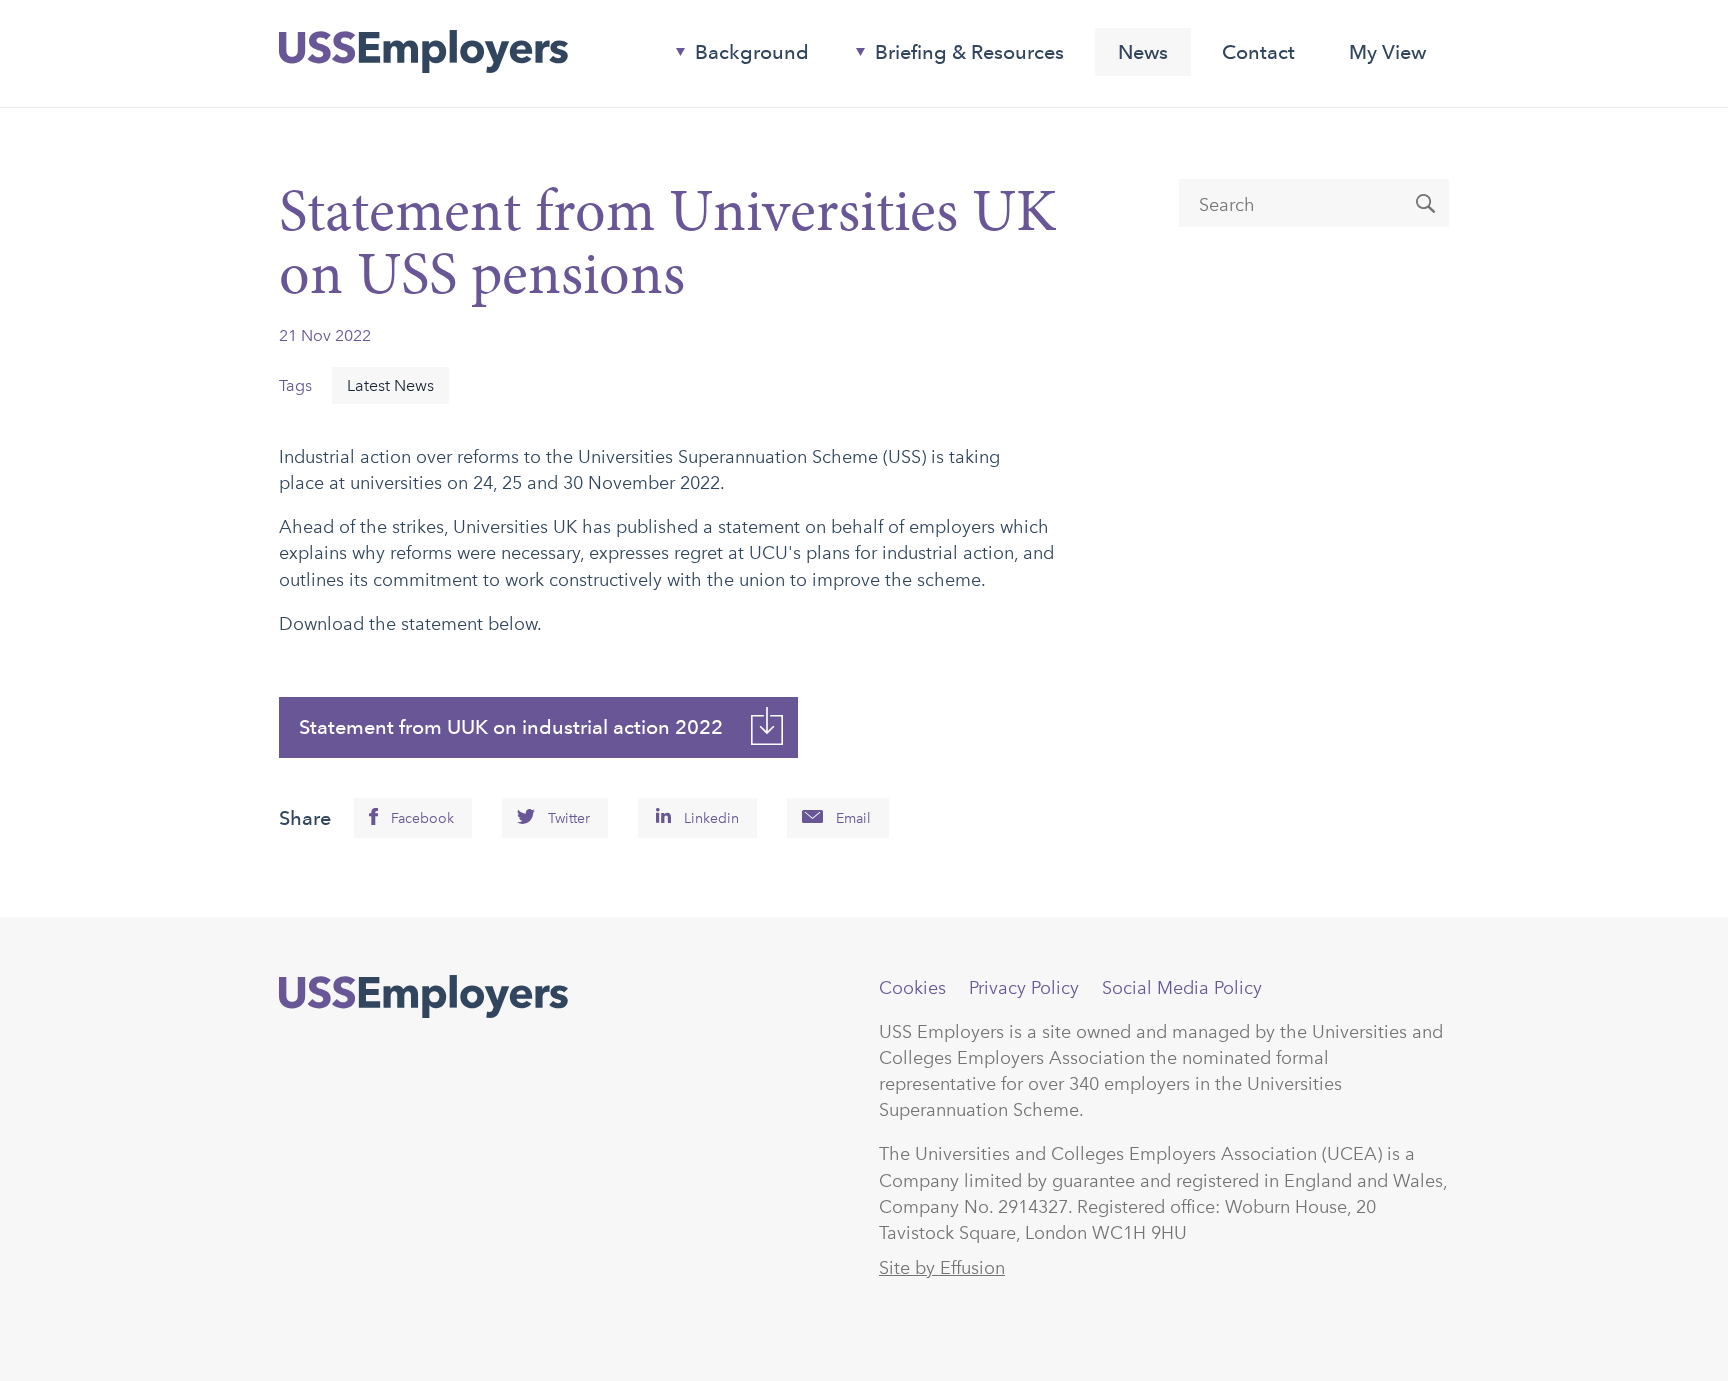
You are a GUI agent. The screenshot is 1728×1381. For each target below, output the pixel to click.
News (1143, 52)
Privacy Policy (1024, 988)
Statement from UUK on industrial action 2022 (511, 727)
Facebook (422, 818)
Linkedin (711, 818)
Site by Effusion (942, 1268)
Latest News (390, 385)
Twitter (569, 818)
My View (1387, 52)
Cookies (912, 988)
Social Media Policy (1182, 988)
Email (853, 818)
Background (734, 56)
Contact (1258, 52)
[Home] (423, 52)
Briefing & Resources (952, 56)
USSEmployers (423, 997)
